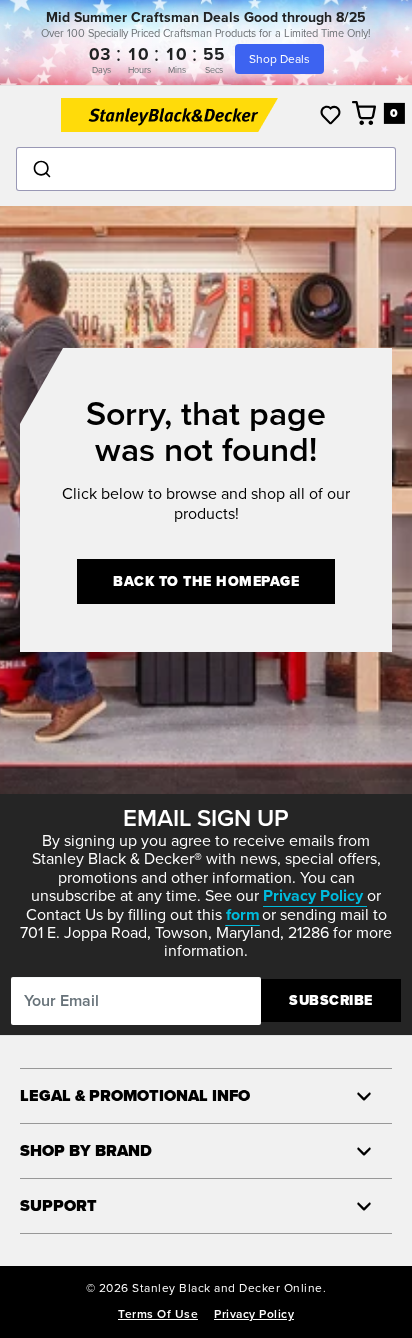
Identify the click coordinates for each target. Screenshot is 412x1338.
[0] (365, 113)
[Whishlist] (330, 115)
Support (58, 1205)
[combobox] (206, 169)
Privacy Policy (254, 1314)
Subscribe (331, 1000)
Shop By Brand (86, 1150)
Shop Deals (279, 59)
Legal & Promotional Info (135, 1095)
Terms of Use (158, 1314)
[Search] (206, 169)
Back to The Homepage (206, 581)
